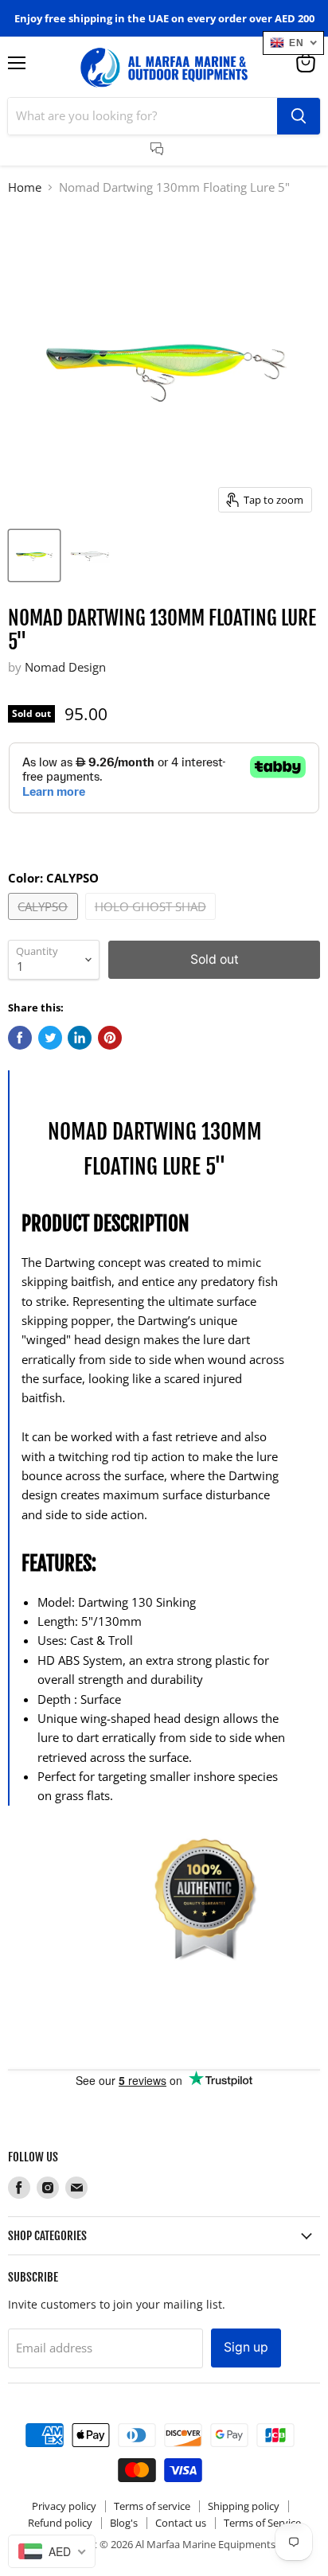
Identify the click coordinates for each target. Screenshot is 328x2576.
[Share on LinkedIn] (80, 1038)
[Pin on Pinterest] (110, 1038)
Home (25, 187)
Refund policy (60, 2523)
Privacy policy (64, 2506)
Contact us (181, 2523)
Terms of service (152, 2506)
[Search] (299, 116)
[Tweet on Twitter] (50, 1038)
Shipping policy (244, 2506)
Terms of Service (262, 2523)
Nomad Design (65, 667)
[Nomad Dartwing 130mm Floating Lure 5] (34, 555)
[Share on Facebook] (20, 1038)
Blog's (124, 2523)
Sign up (246, 2347)
